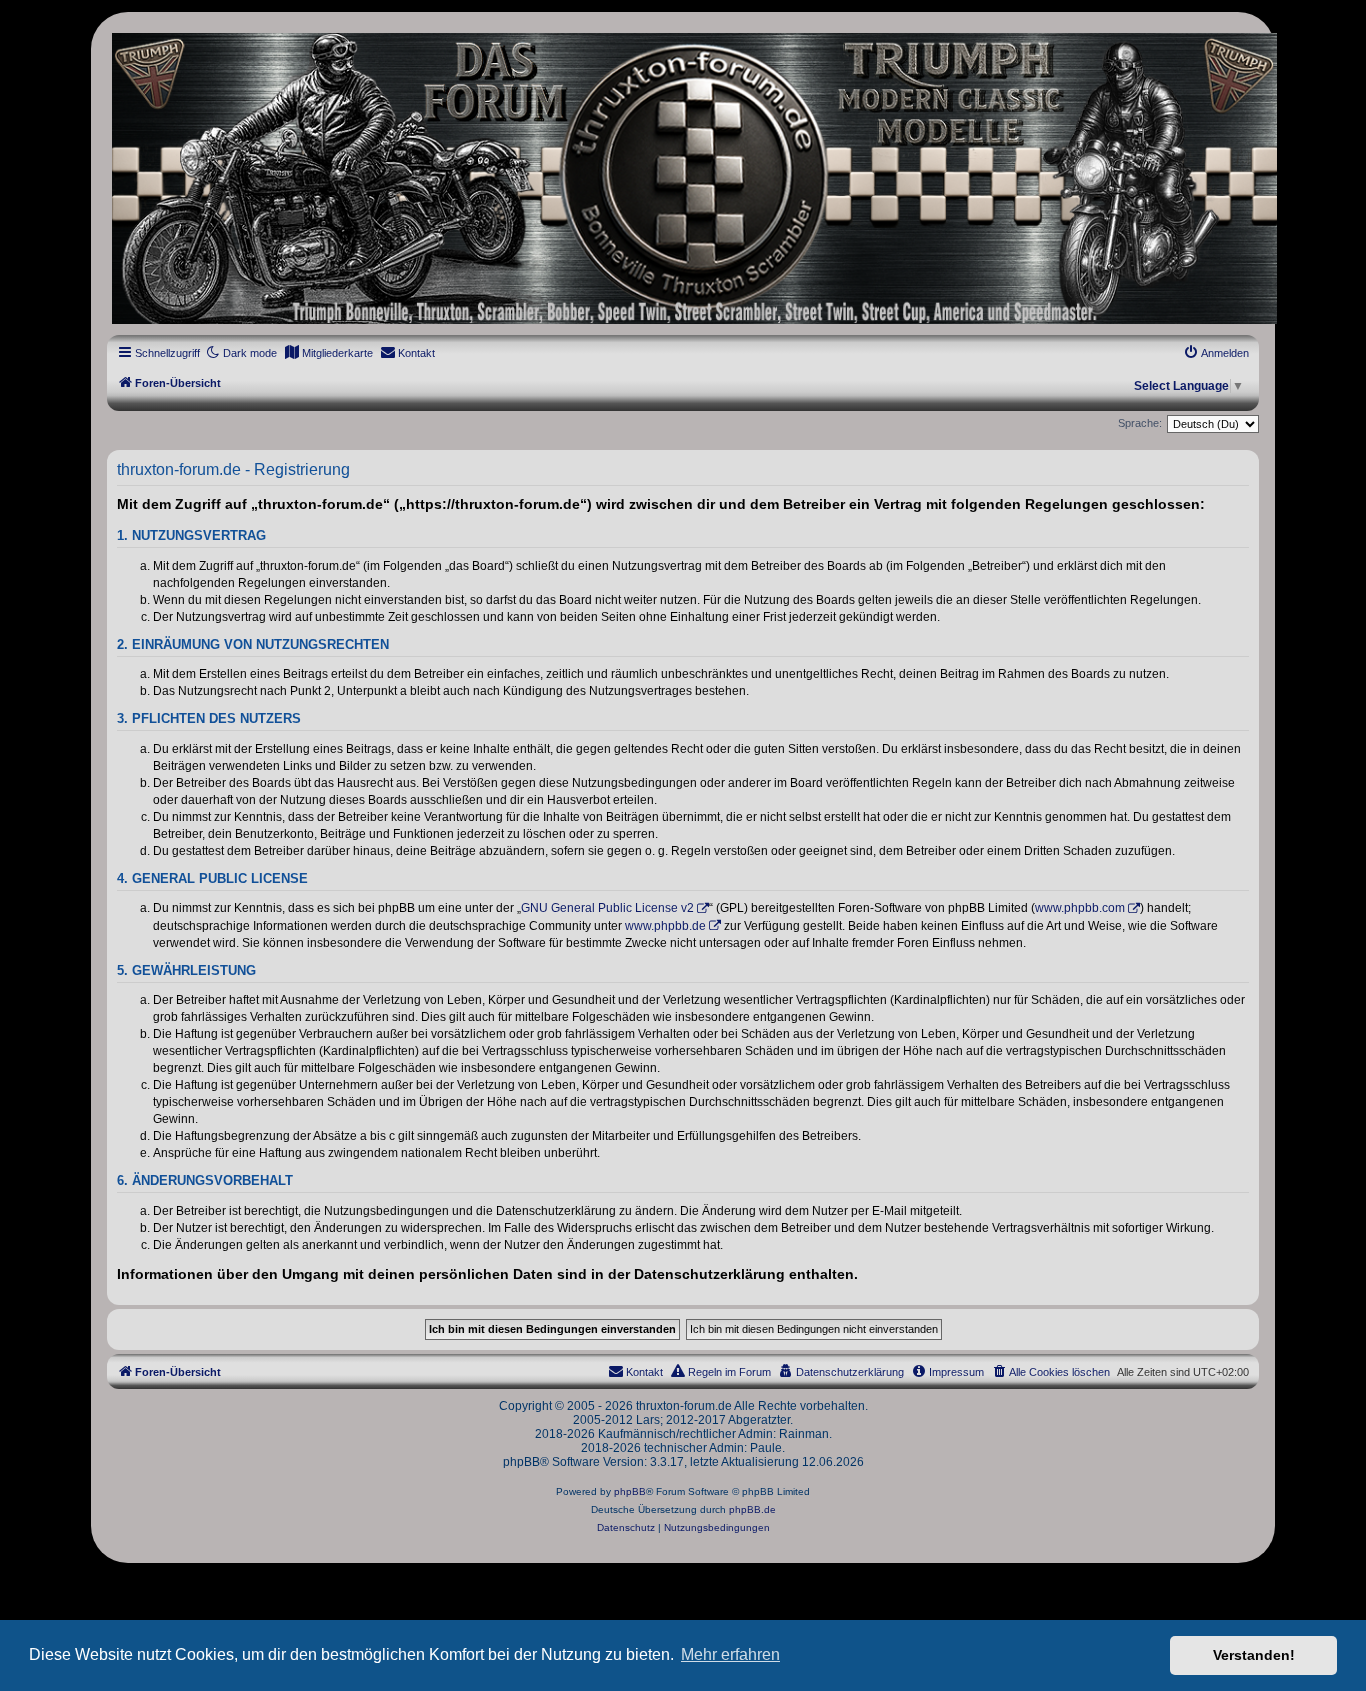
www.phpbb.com (1080, 908)
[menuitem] (328, 353)
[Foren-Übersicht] (683, 178)
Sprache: (1140, 423)
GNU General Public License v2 (607, 908)
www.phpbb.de (665, 926)
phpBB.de (752, 1509)
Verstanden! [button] (1254, 1655)
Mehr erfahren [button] (730, 1654)
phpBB (630, 1491)
